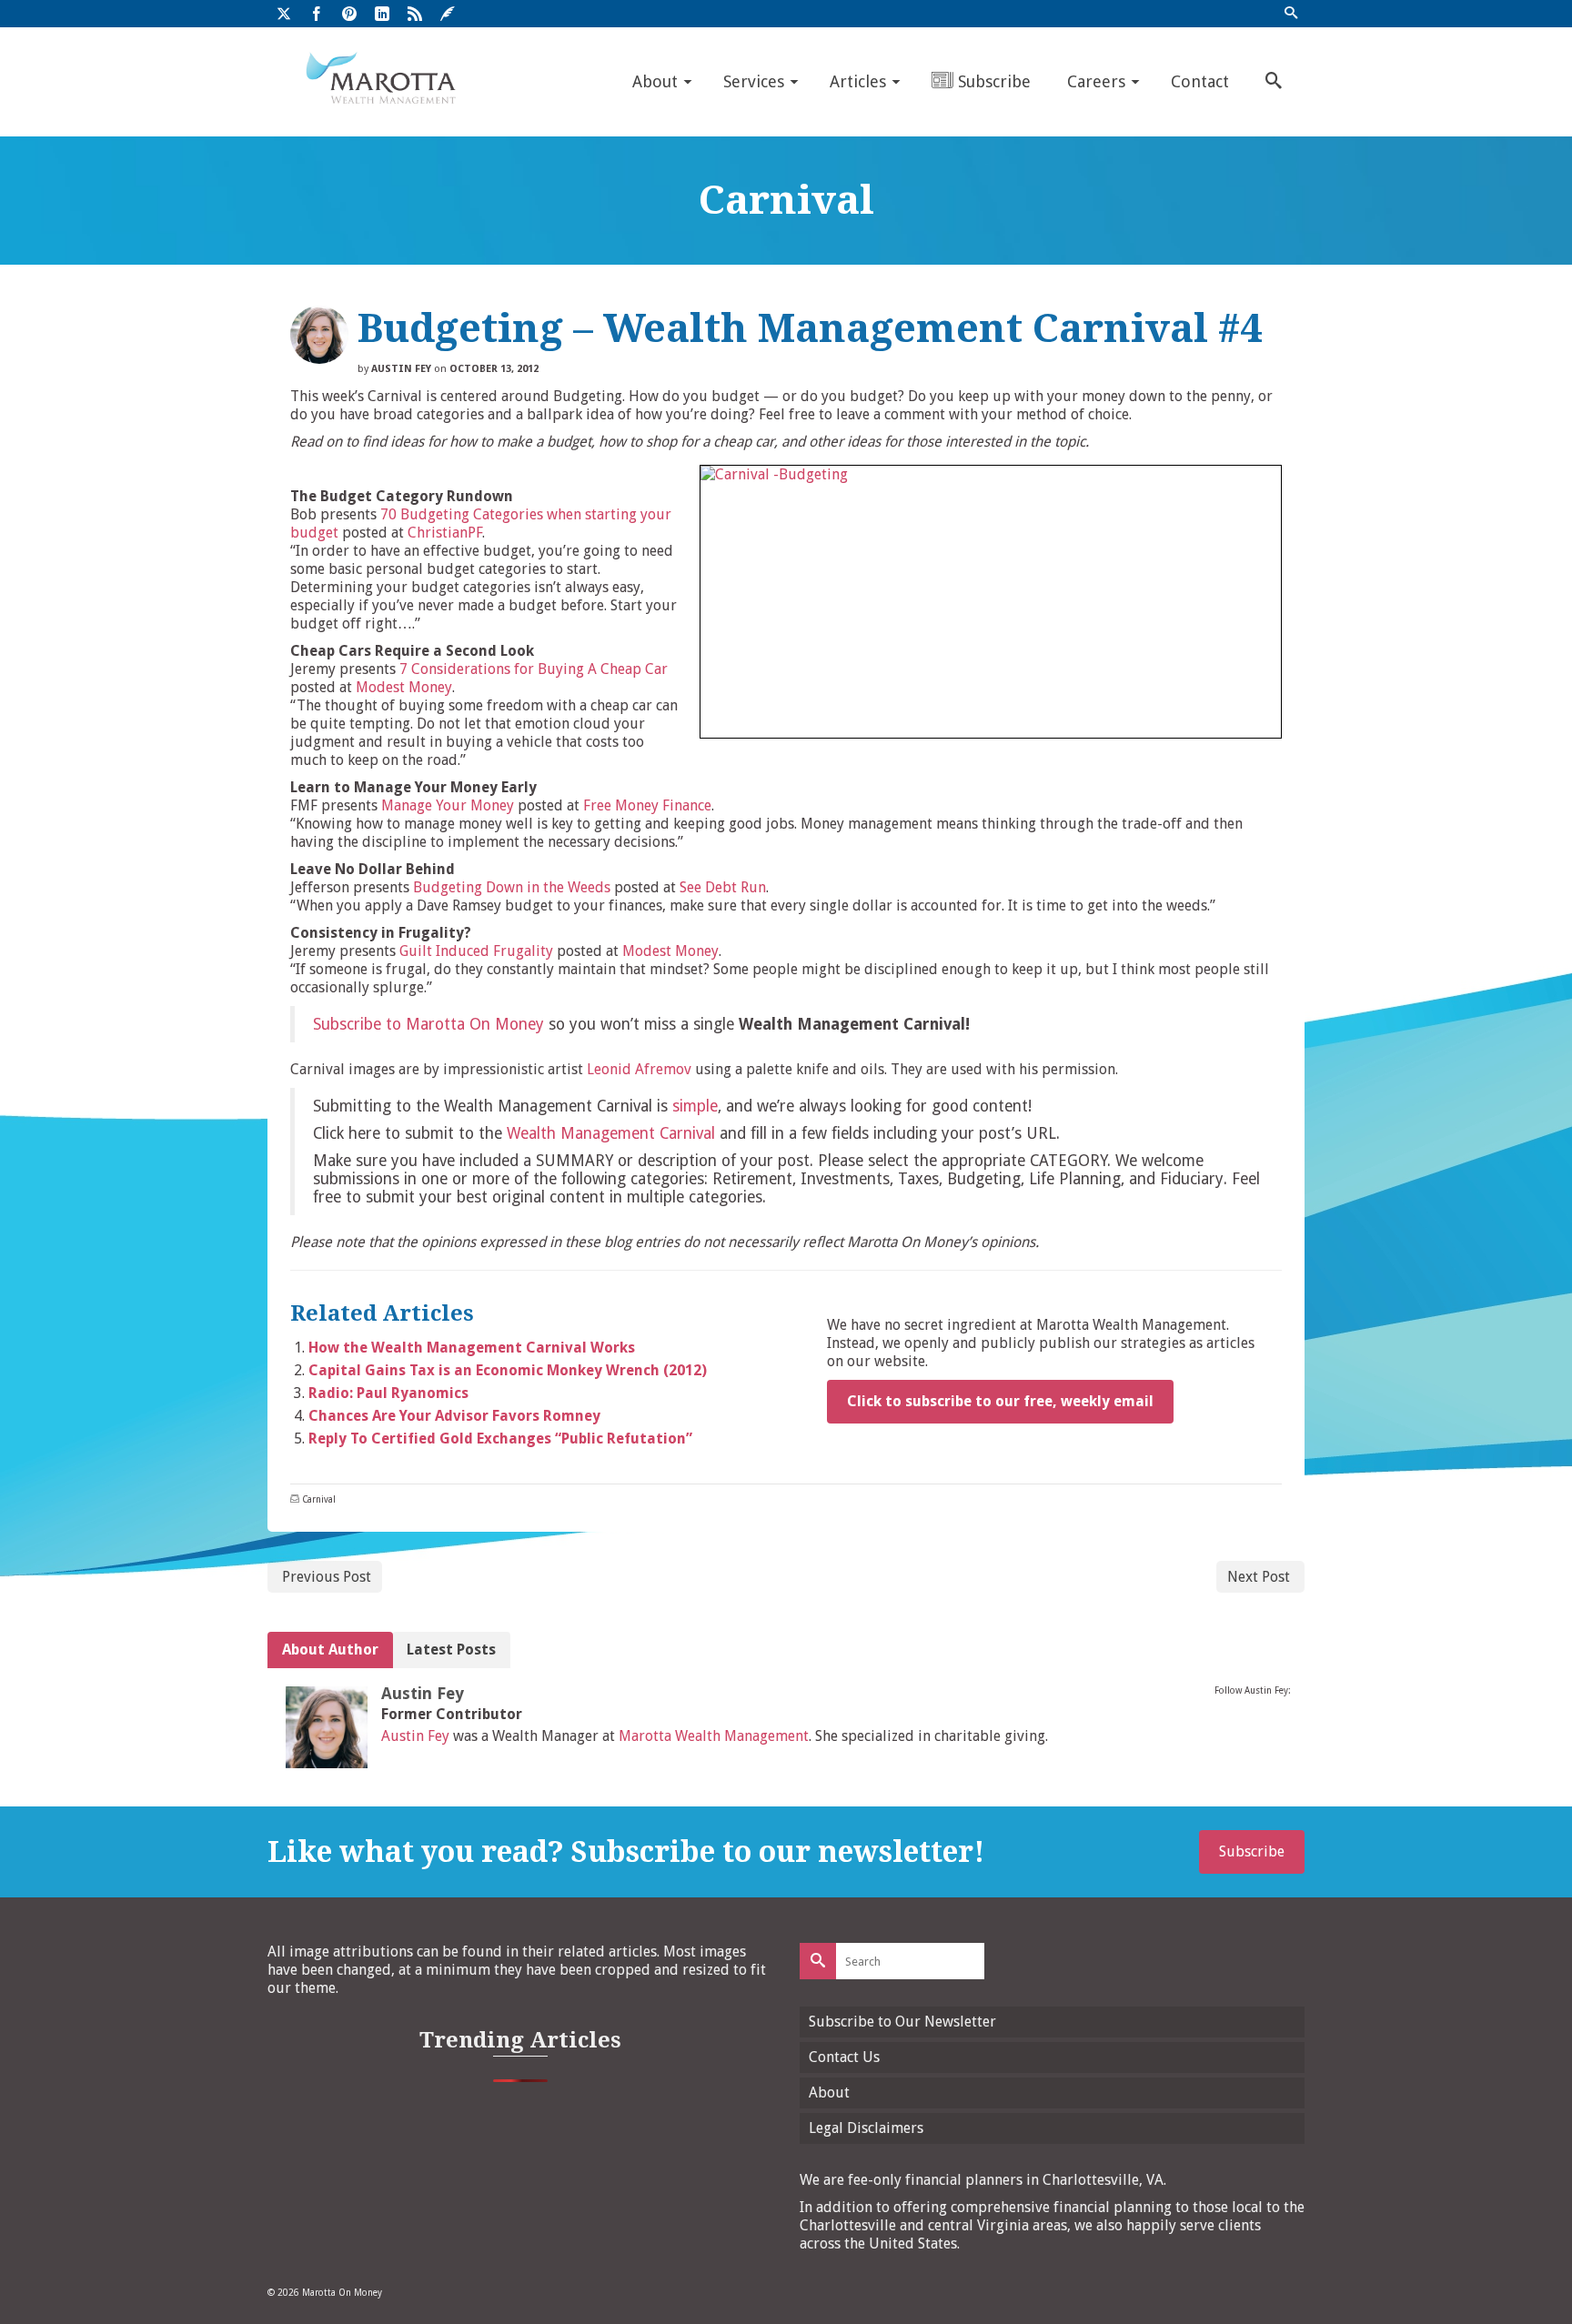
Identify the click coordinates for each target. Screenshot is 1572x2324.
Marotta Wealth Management (714, 1736)
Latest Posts (451, 1650)
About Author (330, 1650)
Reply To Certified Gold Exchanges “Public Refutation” (500, 1439)
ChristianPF (445, 533)
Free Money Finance (647, 805)
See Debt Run (723, 887)
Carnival (319, 1499)
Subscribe (1252, 1851)
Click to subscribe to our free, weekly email (1000, 1401)
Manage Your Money (448, 805)
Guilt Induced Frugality (476, 951)
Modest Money (404, 687)
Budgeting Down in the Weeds (512, 887)
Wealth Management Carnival (611, 1133)
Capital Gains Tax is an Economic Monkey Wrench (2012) (508, 1370)
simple (695, 1106)
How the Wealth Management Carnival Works (472, 1348)
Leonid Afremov (639, 1069)
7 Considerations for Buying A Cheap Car (534, 669)
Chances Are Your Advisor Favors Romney (454, 1416)
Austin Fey (401, 369)
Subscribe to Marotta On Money (428, 1024)
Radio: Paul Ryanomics (388, 1393)
